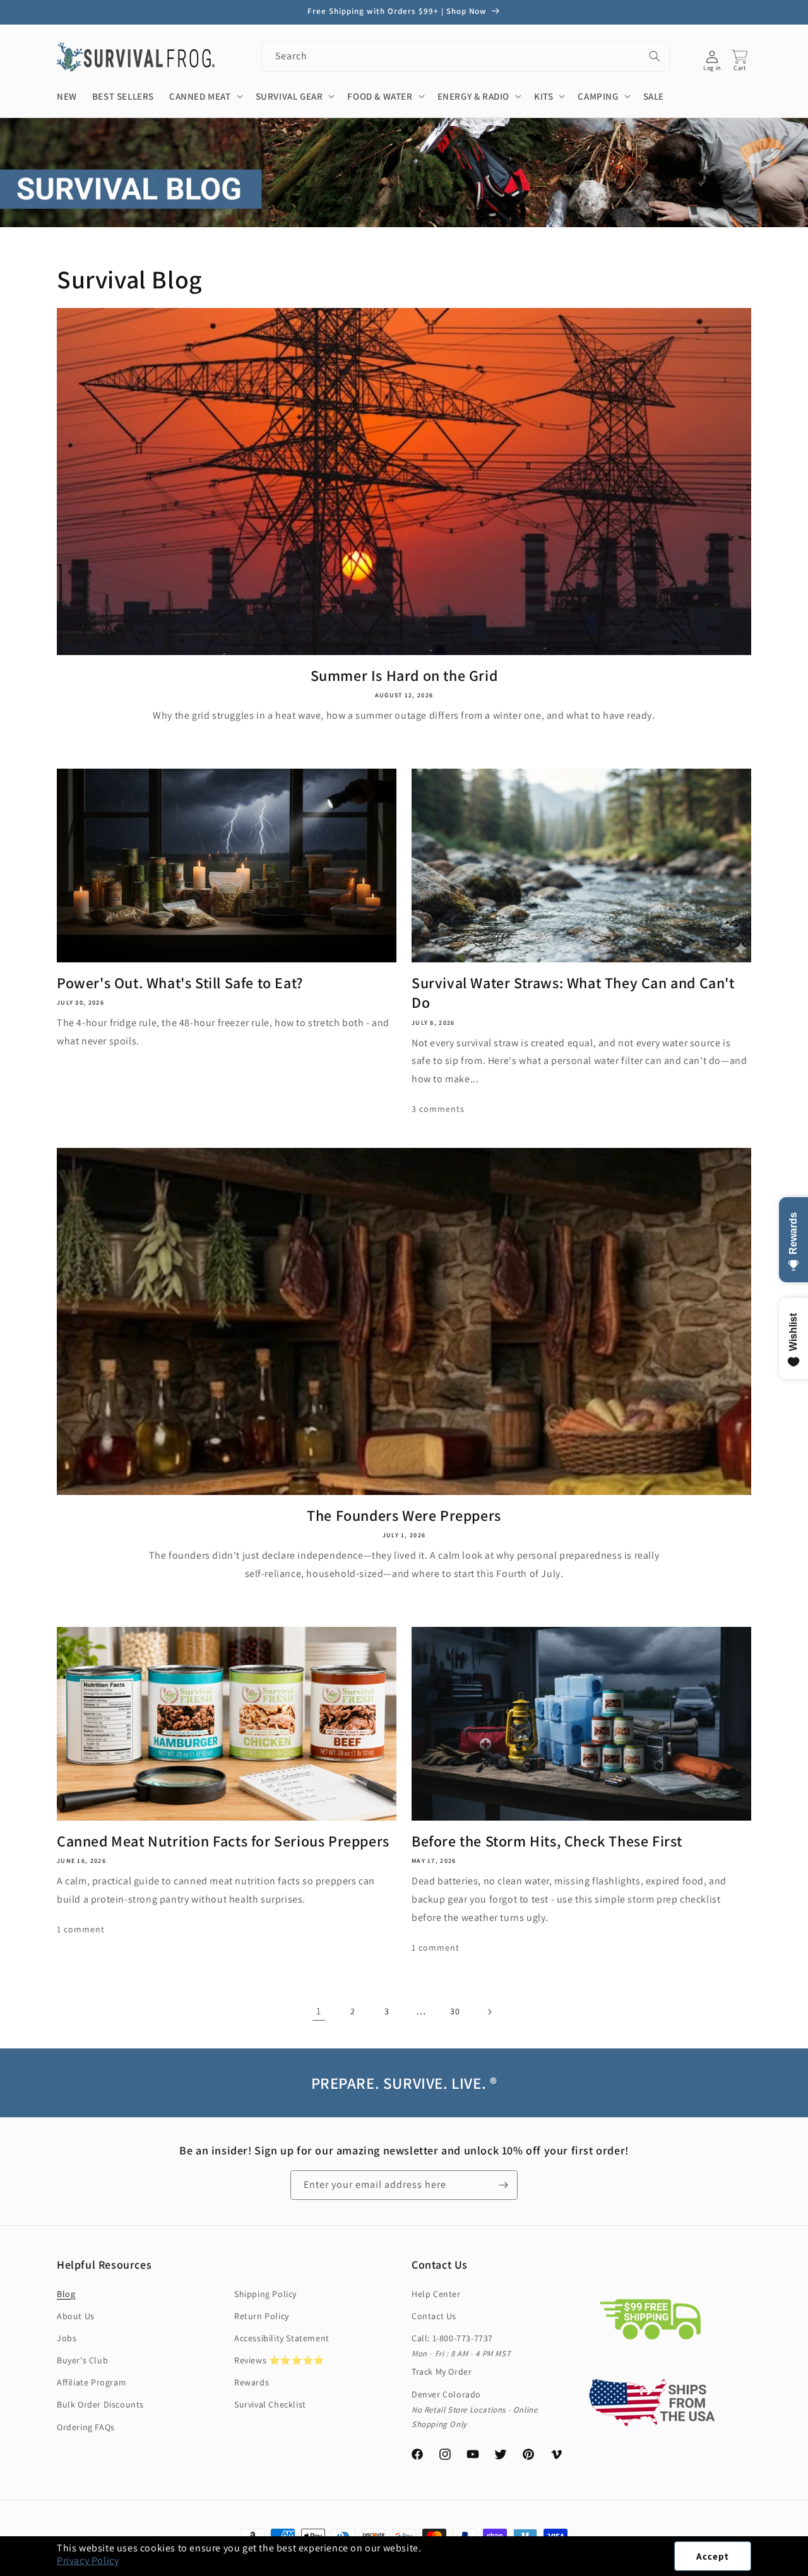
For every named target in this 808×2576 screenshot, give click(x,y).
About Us (76, 2316)
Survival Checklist (270, 2404)
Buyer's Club (82, 2360)
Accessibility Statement (282, 2338)
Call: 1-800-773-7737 (452, 2338)
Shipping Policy (265, 2294)
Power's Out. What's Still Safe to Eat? (180, 983)
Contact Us (434, 2316)
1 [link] (319, 2011)
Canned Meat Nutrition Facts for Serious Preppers (223, 1841)
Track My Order (442, 2372)
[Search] (655, 56)
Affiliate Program (92, 2382)
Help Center (436, 2294)
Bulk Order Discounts (100, 2404)
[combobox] (466, 56)
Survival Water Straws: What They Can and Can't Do (573, 993)
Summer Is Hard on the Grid (404, 676)
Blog (66, 2294)
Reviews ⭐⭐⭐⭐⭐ (279, 2360)
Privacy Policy (88, 2561)
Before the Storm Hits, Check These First (547, 1841)
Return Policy (262, 2316)
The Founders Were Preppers (404, 1515)
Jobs (67, 2338)
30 (455, 2011)
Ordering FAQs (86, 2427)
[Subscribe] (503, 2185)
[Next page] (489, 2012)
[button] (807, 2569)
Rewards (252, 2382)
